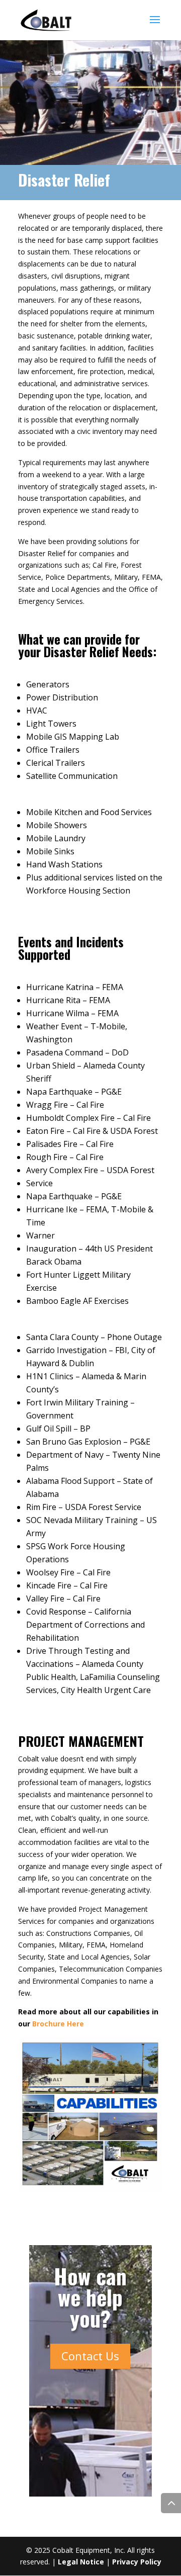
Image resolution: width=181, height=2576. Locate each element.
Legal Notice (81, 2562)
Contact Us (90, 2356)
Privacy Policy (137, 2562)
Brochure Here (58, 2024)
